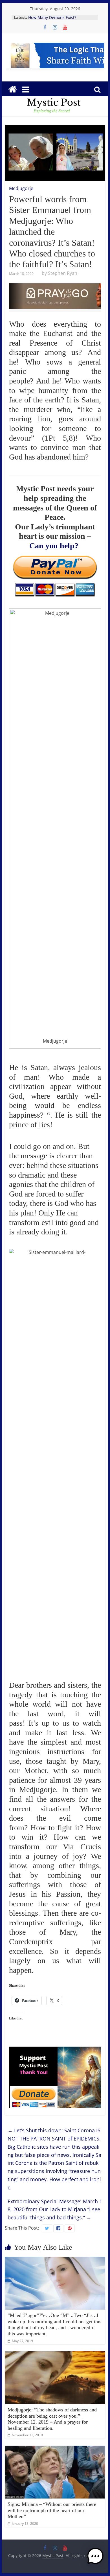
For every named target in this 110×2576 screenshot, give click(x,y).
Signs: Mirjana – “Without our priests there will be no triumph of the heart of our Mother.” (52, 2510)
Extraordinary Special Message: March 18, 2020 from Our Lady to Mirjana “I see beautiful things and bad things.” (55, 2209)
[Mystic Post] (12, 89)
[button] (95, 2559)
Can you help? (54, 546)
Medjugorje (21, 188)
